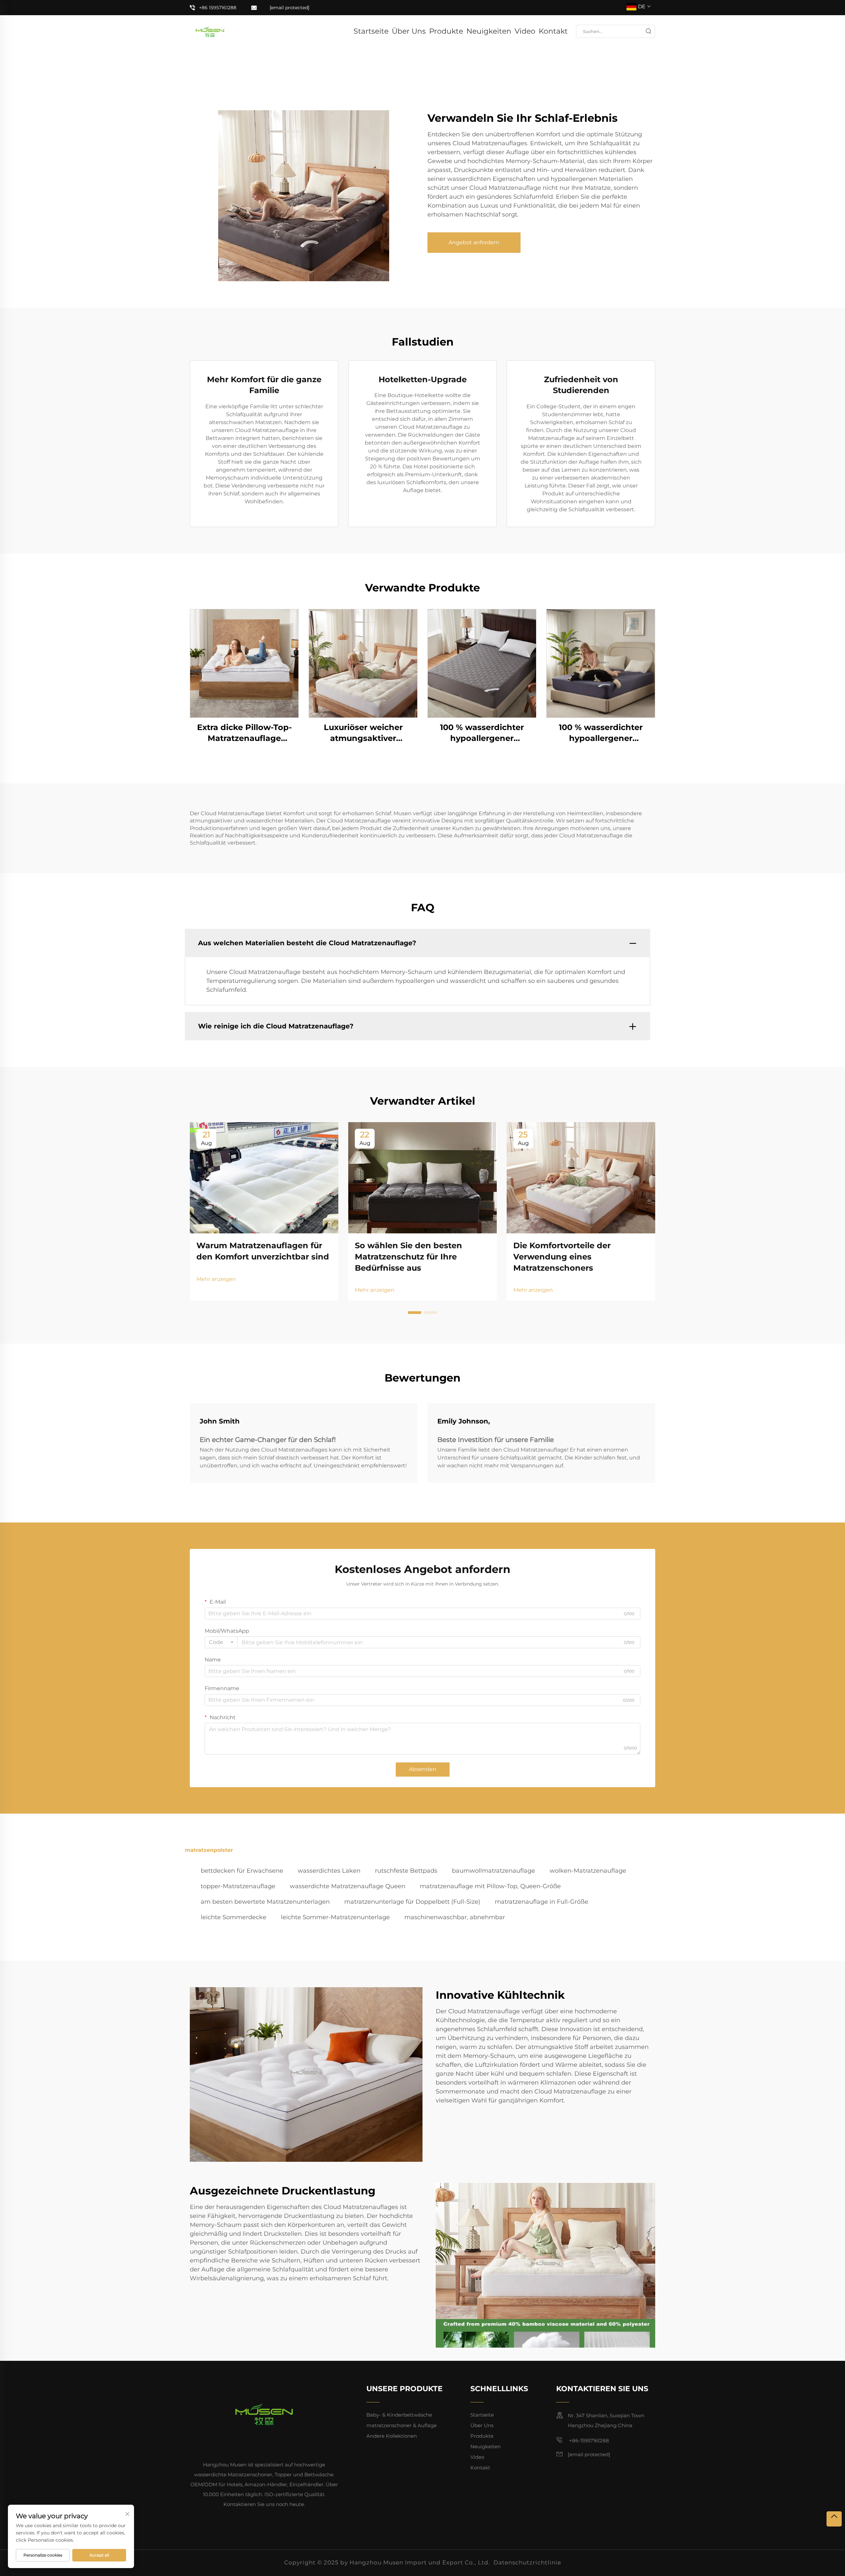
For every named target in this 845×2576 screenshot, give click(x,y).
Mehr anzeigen (216, 1279)
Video (525, 31)
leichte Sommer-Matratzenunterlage (335, 1917)
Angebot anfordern (474, 242)
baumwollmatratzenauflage (493, 1871)
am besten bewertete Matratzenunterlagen (265, 1902)
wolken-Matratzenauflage (588, 1871)
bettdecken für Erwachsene (242, 1871)
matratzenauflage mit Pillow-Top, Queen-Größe (490, 1886)
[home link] (210, 31)
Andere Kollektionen (392, 2436)
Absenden (423, 1769)
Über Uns (409, 31)
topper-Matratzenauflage (238, 1886)
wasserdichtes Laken (329, 1871)
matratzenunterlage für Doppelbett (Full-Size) (412, 1902)
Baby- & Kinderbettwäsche (399, 2415)
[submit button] (648, 31)
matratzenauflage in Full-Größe (541, 1902)
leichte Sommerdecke (234, 1917)
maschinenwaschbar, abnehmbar (455, 1917)
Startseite (371, 31)
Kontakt (553, 31)
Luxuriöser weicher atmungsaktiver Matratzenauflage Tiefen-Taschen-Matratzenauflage (363, 733)
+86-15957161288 (588, 2441)
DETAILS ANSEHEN (244, 663)
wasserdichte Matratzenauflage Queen (348, 1886)
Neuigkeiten (489, 31)
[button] (415, 1313)
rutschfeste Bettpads (406, 1871)
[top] (834, 2519)
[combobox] (221, 1642)
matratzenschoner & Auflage (402, 2425)
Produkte (446, 31)
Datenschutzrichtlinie (527, 2562)
